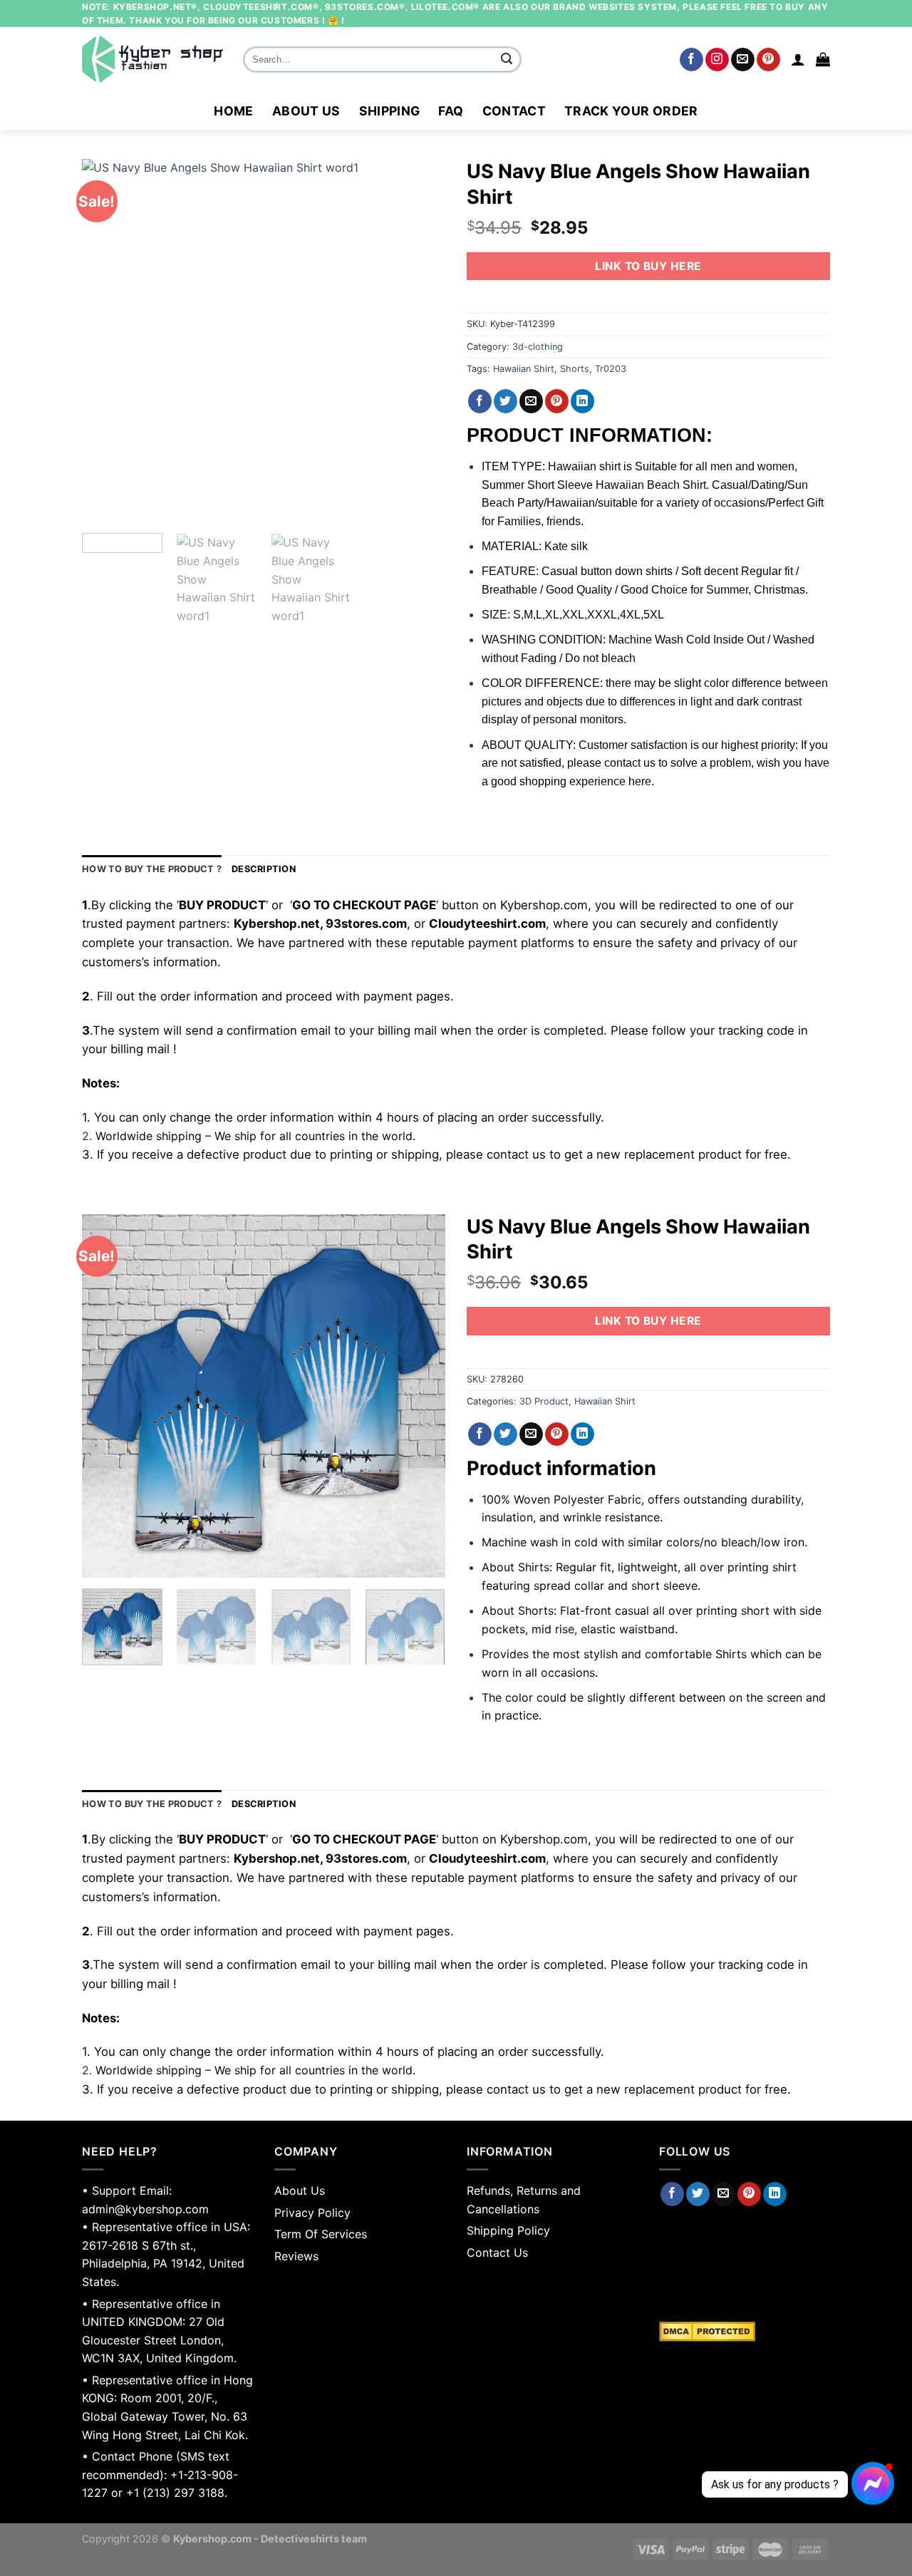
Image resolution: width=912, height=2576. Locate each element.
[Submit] (507, 60)
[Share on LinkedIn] (582, 401)
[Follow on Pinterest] (768, 60)
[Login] (798, 59)
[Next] (420, 341)
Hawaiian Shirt (524, 369)
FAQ (451, 111)
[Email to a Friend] (531, 401)
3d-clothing (538, 347)
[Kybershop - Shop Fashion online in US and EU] (152, 59)
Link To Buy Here (648, 266)
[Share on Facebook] (480, 401)
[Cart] (823, 59)
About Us (306, 111)
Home (233, 111)
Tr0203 (611, 369)
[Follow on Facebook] (691, 60)
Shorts (575, 369)
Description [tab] (264, 869)
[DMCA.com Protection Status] (745, 2332)
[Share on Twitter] (506, 401)
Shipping (390, 111)
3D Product (544, 1401)
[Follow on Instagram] (717, 60)
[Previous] (107, 341)
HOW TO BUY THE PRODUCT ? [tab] (152, 869)
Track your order (631, 111)
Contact (514, 111)
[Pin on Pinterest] (557, 401)
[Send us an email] (743, 60)
